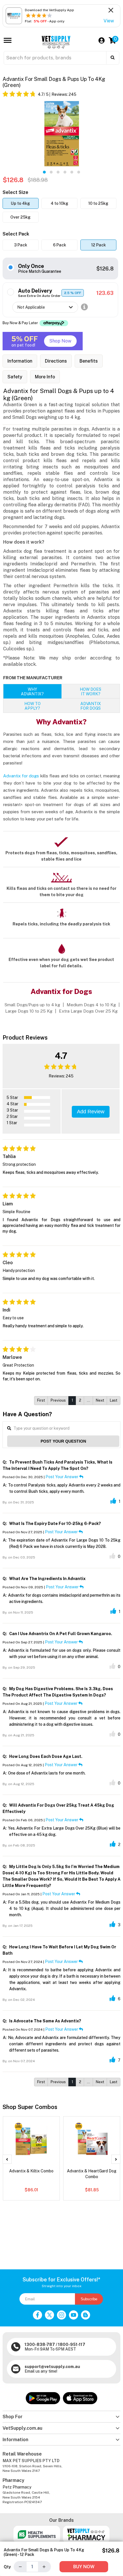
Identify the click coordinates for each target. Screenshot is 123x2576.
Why (32, 692)
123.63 (105, 293)
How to (32, 706)
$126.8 (105, 269)
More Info (45, 377)
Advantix (91, 706)
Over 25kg (20, 217)
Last (114, 1400)
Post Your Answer (62, 1477)
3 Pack (21, 245)
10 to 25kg (98, 203)
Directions (56, 361)
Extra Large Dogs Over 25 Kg (88, 1011)
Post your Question (63, 1441)
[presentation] (7, 2159)
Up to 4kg (20, 203)
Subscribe (89, 2299)
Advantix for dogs (21, 776)
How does (91, 692)
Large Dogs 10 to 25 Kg (29, 1011)
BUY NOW (84, 2567)
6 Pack (59, 245)
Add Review (91, 1112)
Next (100, 1400)
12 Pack (99, 245)
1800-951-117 (72, 2345)
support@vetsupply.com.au (52, 2367)
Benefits (89, 361)
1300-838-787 (40, 2345)
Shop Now (60, 341)
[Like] (113, 1501)
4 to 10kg (59, 203)
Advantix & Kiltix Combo (31, 2171)
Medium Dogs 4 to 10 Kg (91, 1005)
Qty (7, 2567)
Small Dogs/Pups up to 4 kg (33, 1005)
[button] (44, 172)
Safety (15, 377)
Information (20, 361)
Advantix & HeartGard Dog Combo (92, 2174)
